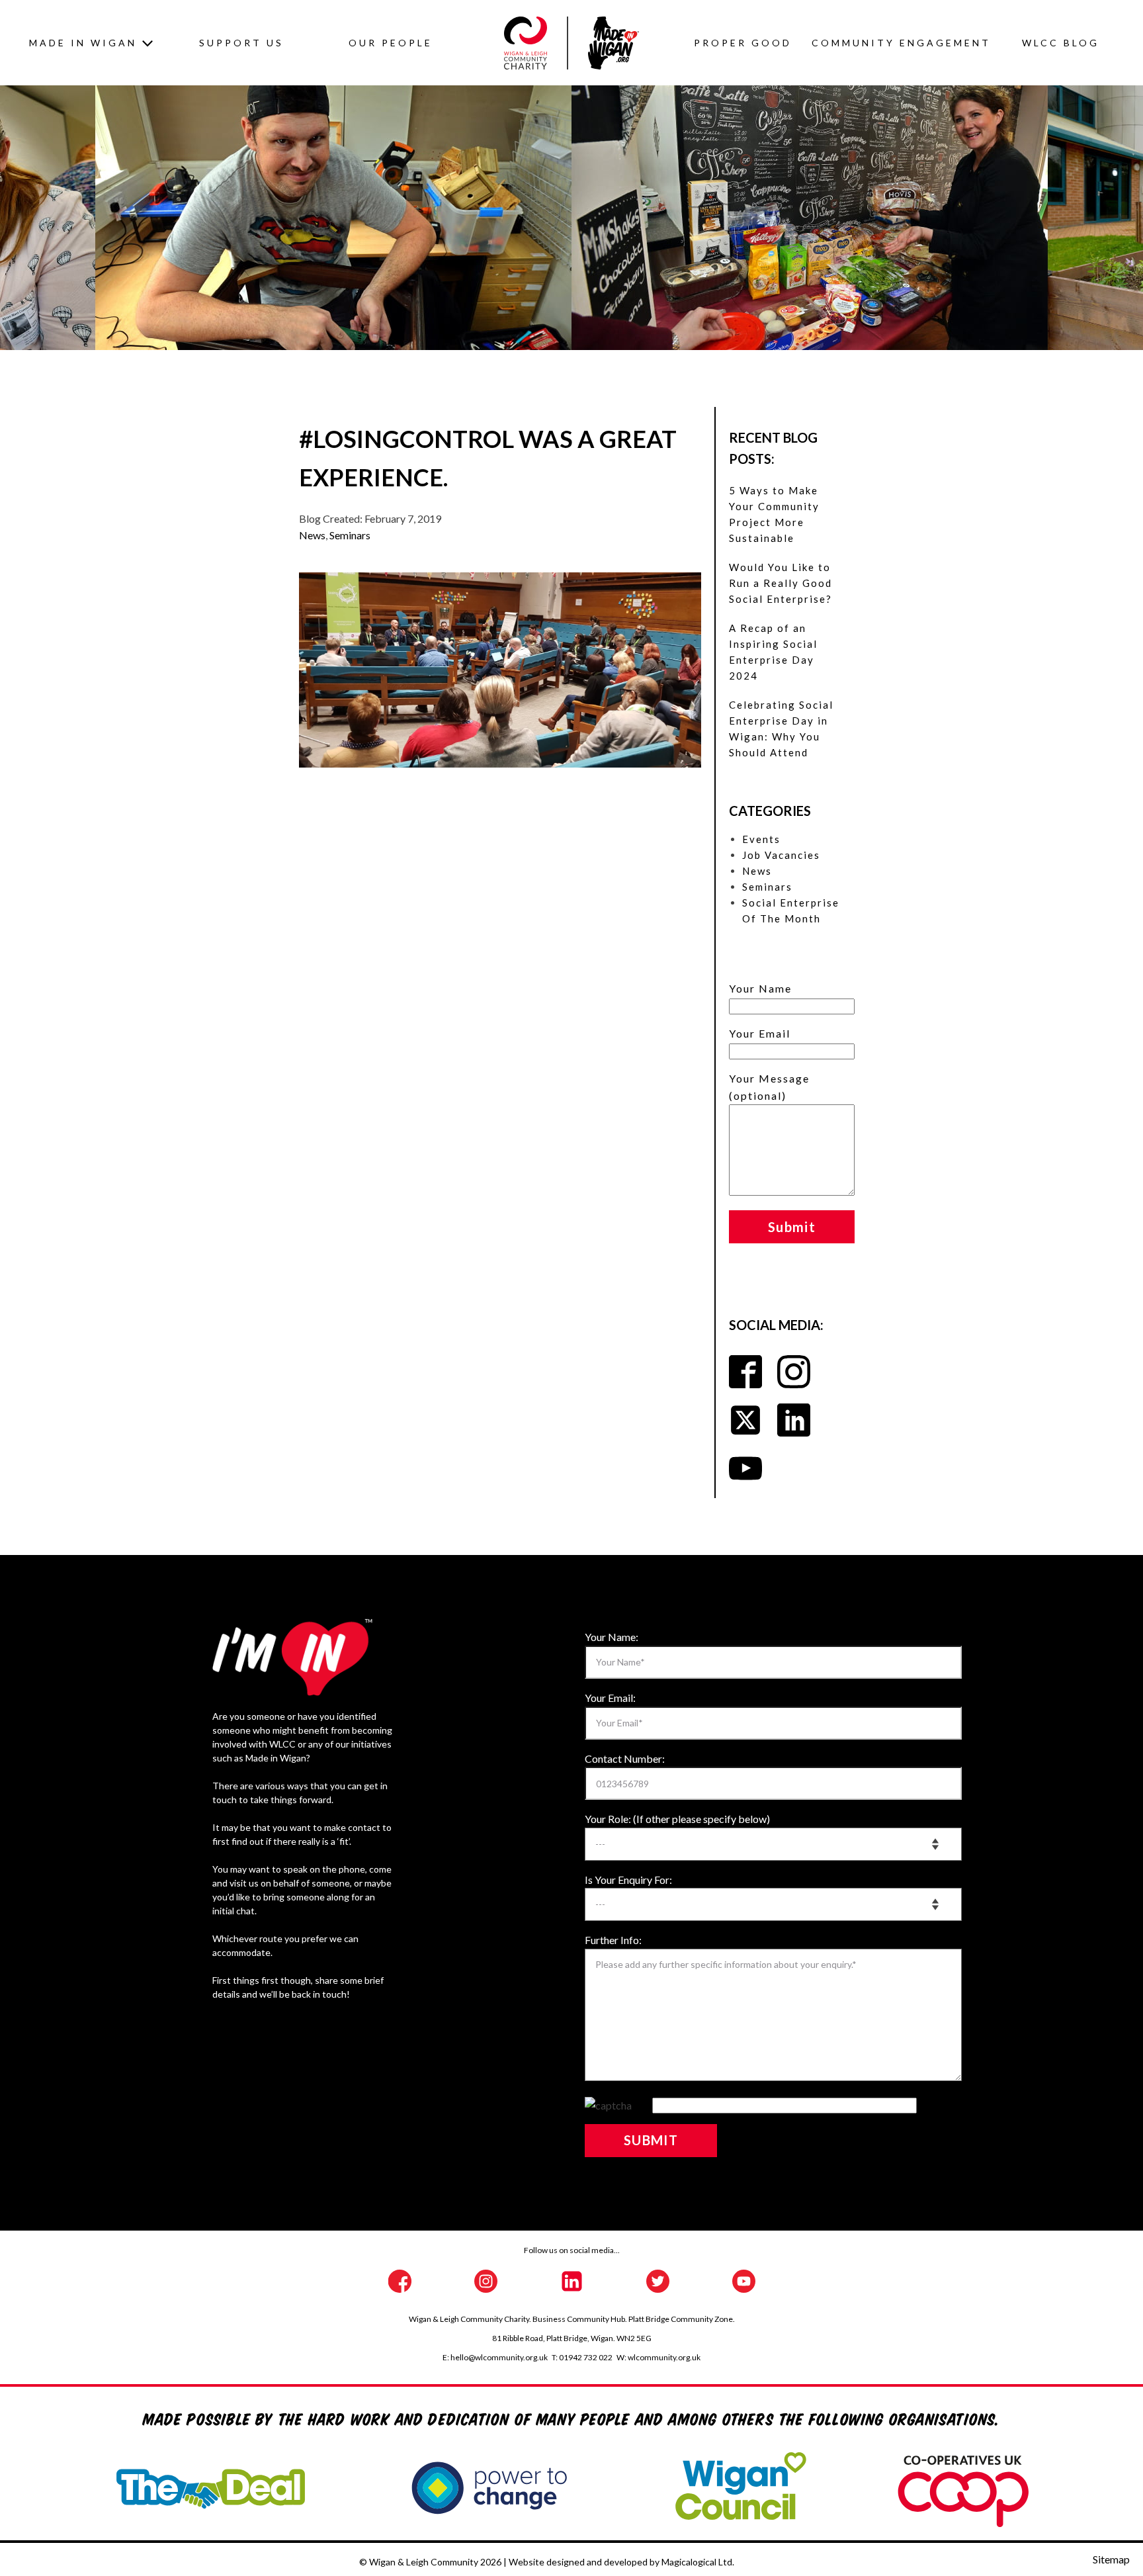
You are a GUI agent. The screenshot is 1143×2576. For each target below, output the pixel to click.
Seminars (350, 535)
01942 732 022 (586, 2357)
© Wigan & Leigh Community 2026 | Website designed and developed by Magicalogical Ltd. (547, 2562)
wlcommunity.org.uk (664, 2357)
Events (761, 839)
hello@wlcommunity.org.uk (499, 2357)
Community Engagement (901, 43)
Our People (391, 43)
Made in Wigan (83, 43)
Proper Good (743, 43)
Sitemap (1111, 2559)
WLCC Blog (1061, 43)
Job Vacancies (781, 855)
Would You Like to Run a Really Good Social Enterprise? (781, 583)
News (312, 535)
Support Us (241, 43)
